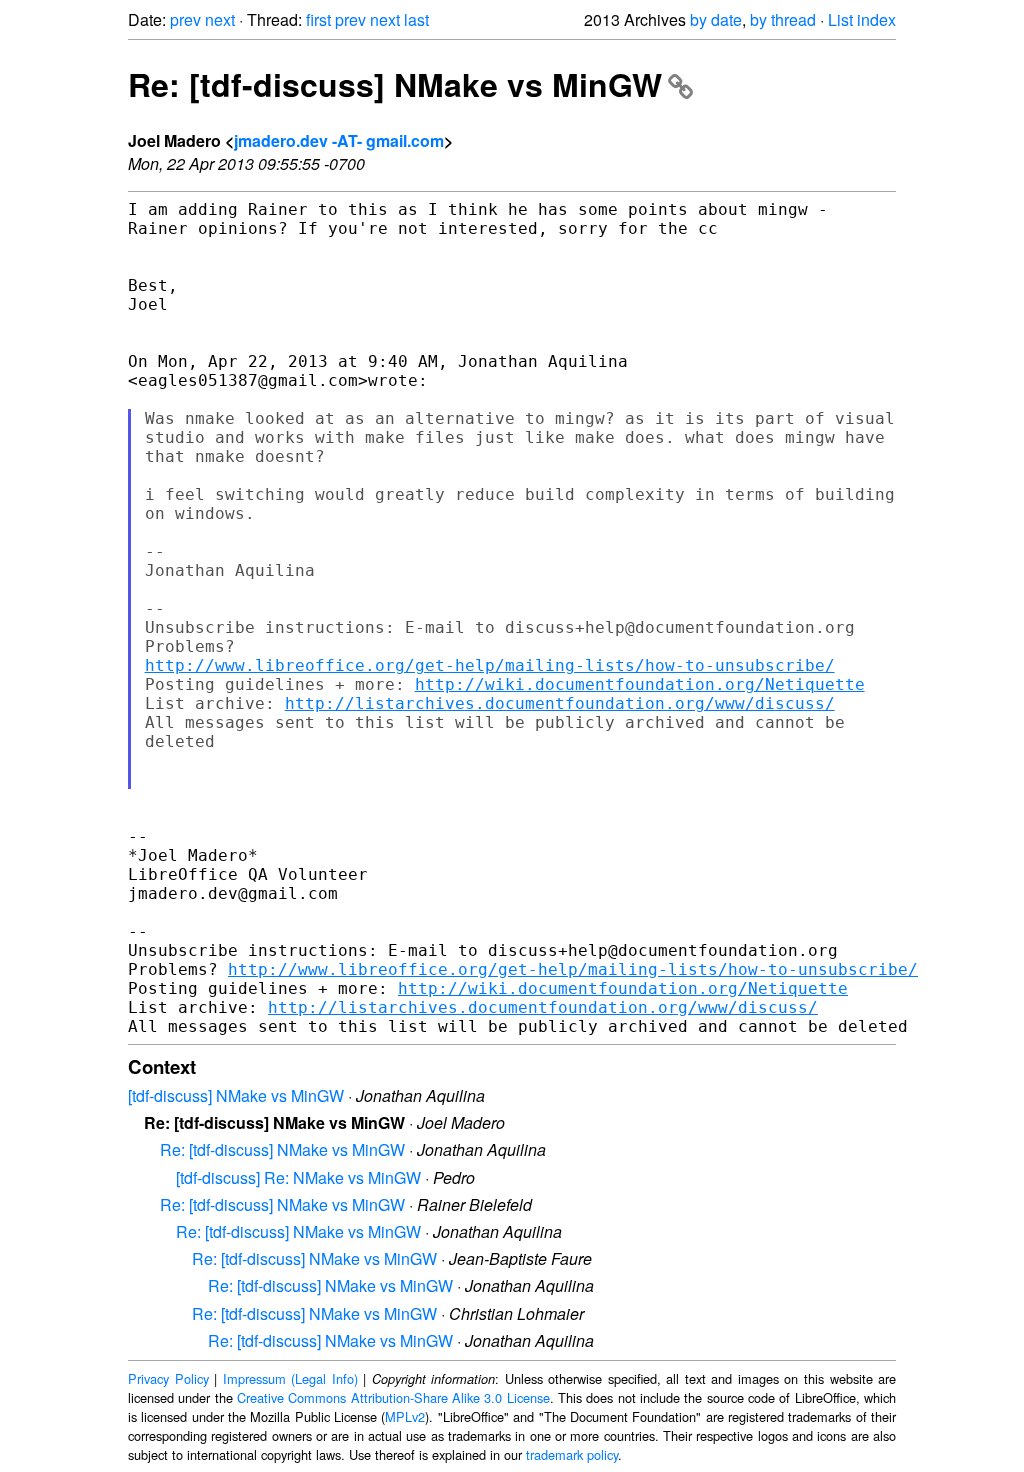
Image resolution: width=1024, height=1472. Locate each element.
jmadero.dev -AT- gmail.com (339, 140)
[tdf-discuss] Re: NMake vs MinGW (298, 1177)
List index (862, 19)
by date (716, 19)
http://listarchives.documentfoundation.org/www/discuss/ (560, 703)
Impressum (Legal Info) (290, 1378)
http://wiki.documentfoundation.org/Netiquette (640, 684)
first (318, 19)
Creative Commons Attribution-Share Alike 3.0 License (393, 1397)
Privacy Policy (168, 1378)
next (220, 19)
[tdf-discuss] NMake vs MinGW (236, 1095)
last (416, 19)
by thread (783, 19)
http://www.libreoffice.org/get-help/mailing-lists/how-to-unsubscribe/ (490, 665)
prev (185, 19)
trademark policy (572, 1454)
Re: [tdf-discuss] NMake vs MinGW (395, 84)
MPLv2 (405, 1416)
